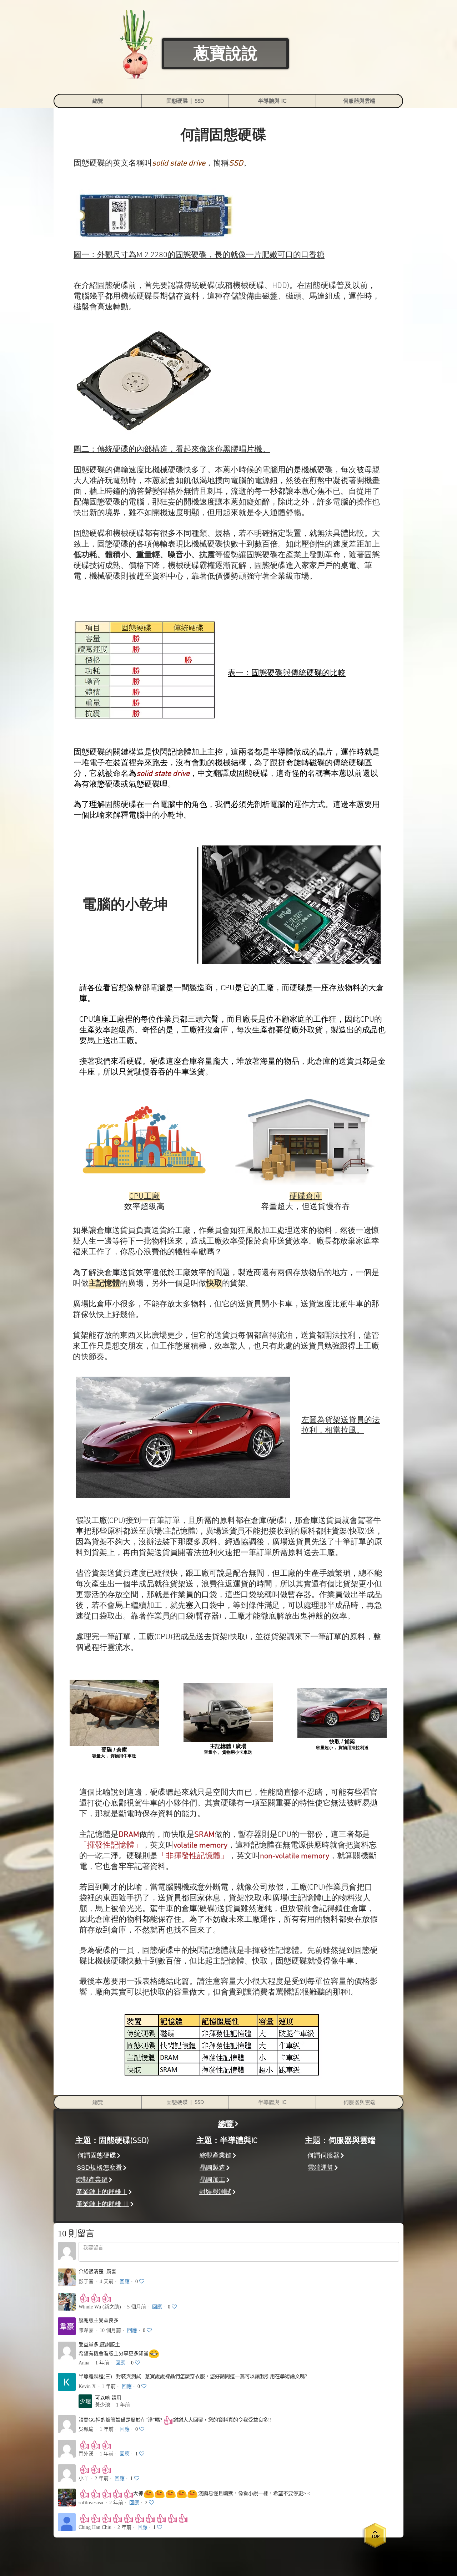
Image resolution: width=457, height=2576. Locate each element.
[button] (185, 101)
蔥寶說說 (226, 54)
